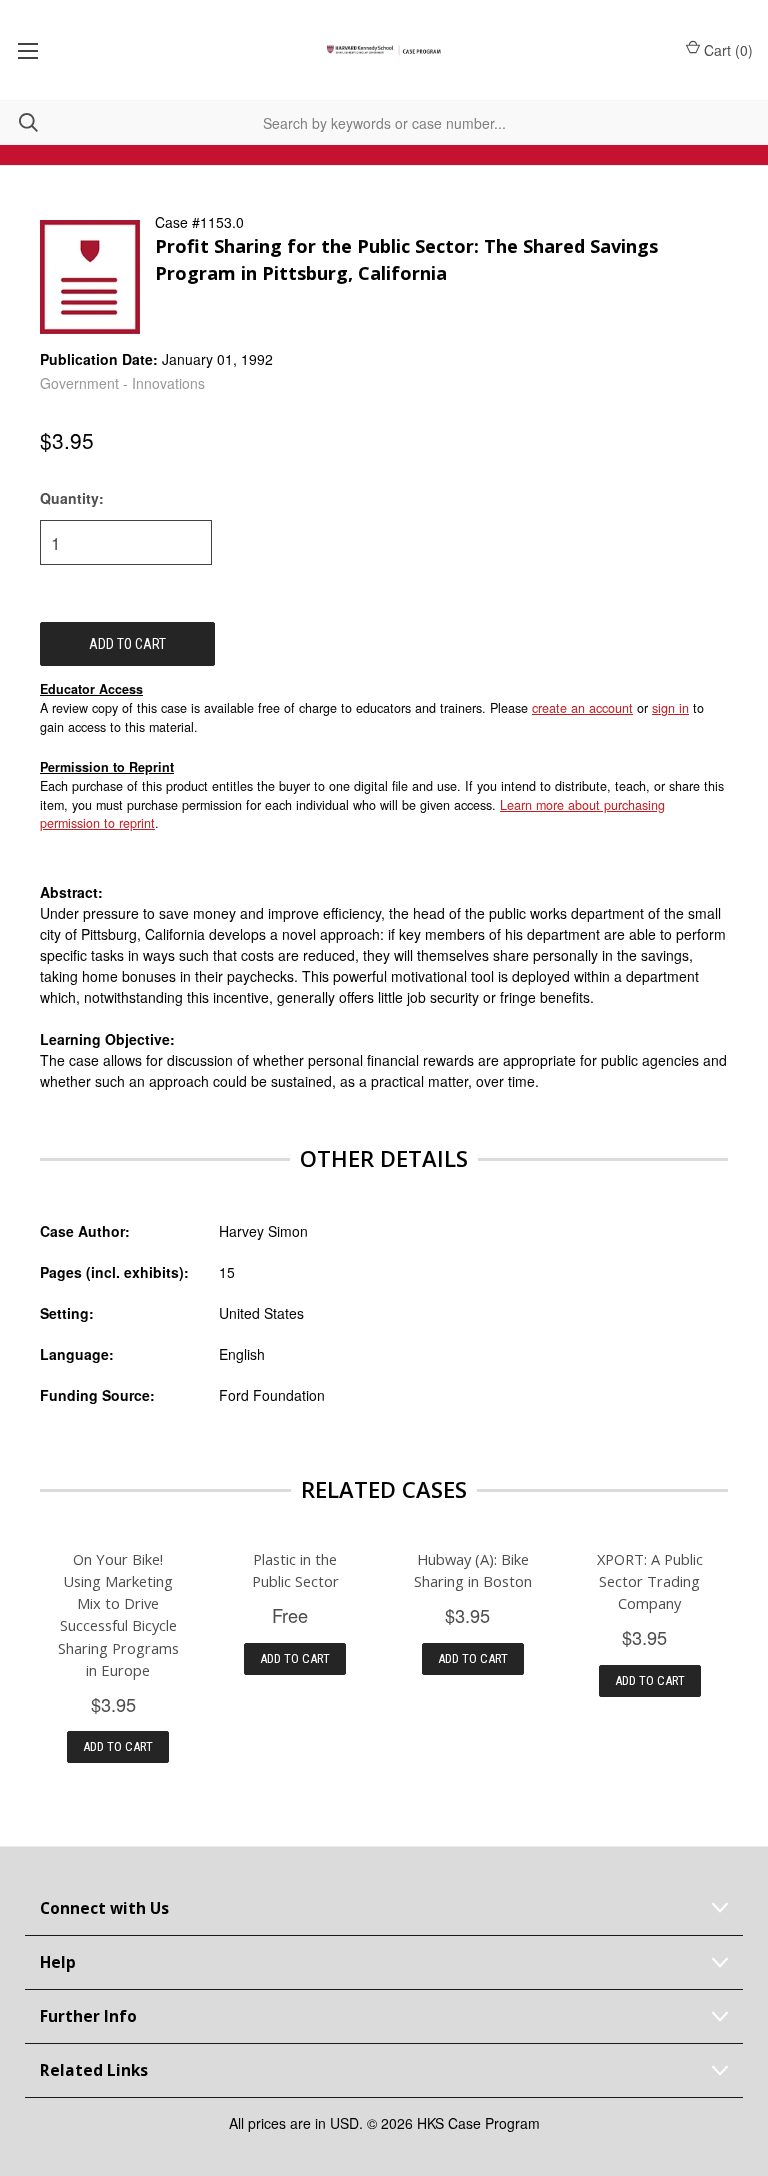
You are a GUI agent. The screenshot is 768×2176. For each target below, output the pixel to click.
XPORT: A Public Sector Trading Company (650, 1581)
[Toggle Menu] (27, 50)
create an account (582, 708)
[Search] (19, 122)
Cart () (728, 50)
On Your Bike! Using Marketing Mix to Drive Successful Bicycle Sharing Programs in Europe (118, 1614)
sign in (670, 708)
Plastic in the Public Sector (295, 1570)
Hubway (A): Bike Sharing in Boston (473, 1570)
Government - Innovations (122, 383)
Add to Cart (118, 1746)
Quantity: (72, 498)
